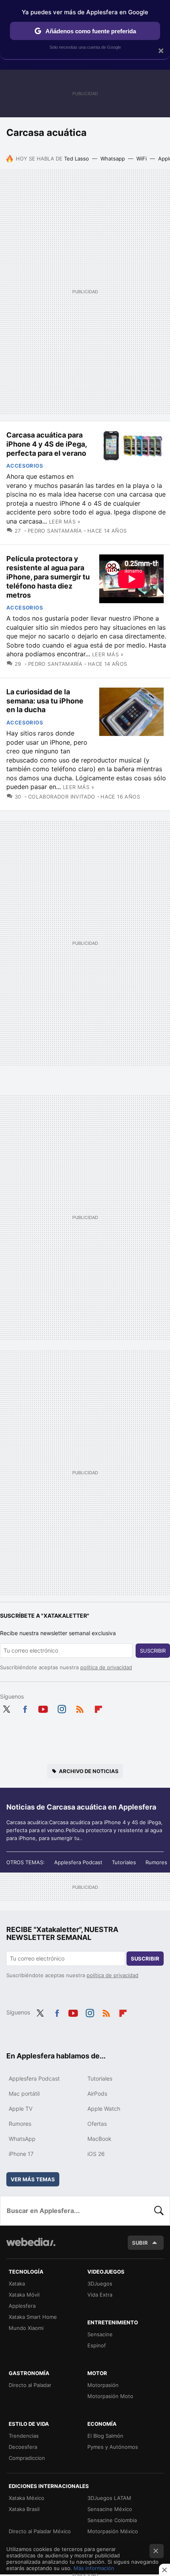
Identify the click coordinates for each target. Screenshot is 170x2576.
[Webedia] (31, 2247)
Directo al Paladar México (40, 2531)
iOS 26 (96, 2154)
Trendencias (24, 2436)
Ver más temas (33, 2179)
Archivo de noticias (89, 1771)
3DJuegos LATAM (109, 2498)
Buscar (159, 2211)
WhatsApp (22, 2139)
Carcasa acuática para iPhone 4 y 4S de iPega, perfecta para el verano (46, 444)
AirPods (97, 2093)
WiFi (142, 159)
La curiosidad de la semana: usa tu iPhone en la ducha (45, 701)
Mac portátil (24, 2093)
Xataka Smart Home (33, 2317)
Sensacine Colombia (112, 2520)
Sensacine (100, 2334)
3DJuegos (100, 2284)
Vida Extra (100, 2295)
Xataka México (26, 2498)
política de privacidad (106, 1667)
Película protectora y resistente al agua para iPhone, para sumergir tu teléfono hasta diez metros (48, 577)
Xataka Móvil (24, 2295)
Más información (94, 2568)
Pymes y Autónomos (113, 2447)
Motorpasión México (113, 2531)
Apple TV (21, 2109)
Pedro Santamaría (55, 531)
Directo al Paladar (30, 2385)
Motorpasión (103, 2385)
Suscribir (153, 1651)
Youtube (43, 1708)
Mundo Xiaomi (26, 2328)
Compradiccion (27, 2458)
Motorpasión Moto (110, 2396)
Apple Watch (104, 2109)
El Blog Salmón (105, 2436)
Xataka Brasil (24, 2509)
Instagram (62, 1708)
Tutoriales (124, 1862)
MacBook (99, 2139)
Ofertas (97, 2124)
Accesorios (25, 466)
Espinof (97, 2345)
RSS (80, 1708)
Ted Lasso (76, 159)
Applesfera (22, 2306)
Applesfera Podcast (78, 1862)
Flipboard (98, 1708)
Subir (140, 2243)
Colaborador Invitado (61, 797)
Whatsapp (113, 159)
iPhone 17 (21, 2154)
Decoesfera (23, 2447)
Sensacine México (110, 2509)
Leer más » (65, 522)
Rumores (156, 1862)
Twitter (6, 1708)
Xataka (17, 2284)
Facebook (25, 1708)
